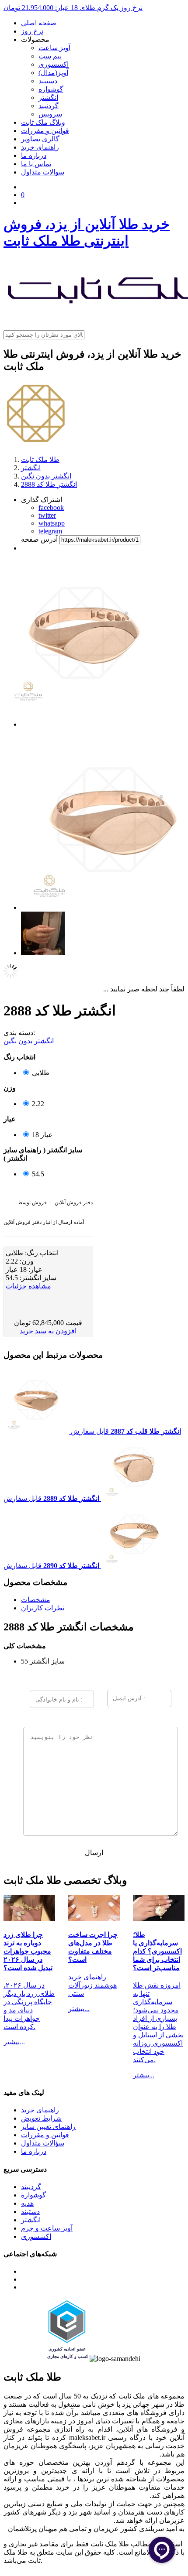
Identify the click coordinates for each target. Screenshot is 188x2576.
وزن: (26, 1261)
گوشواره (51, 89)
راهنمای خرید (40, 147)
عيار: (35, 1269)
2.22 (38, 1104)
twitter (47, 515)
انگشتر (48, 97)
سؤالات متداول (43, 2143)
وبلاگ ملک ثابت (43, 122)
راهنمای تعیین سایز (48, 2127)
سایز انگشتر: (37, 1278)
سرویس (50, 114)
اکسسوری (54, 64)
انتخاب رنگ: (41, 1253)
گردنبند (49, 106)
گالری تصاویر (40, 139)
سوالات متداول (43, 172)
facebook (51, 507)
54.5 (38, 1174)
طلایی (41, 1073)
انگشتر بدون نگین (29, 1041)
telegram (50, 531)
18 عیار (42, 1135)
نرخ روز (32, 31)
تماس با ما (36, 164)
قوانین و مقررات (45, 131)
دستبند (48, 81)
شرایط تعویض (41, 2118)
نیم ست (50, 56)
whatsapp (52, 523)
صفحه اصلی (39, 23)
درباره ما (34, 155)
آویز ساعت (54, 48)
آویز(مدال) (53, 73)
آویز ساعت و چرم (47, 2228)
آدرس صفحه (39, 539)
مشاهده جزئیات (28, 1286)
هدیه (27, 2203)
